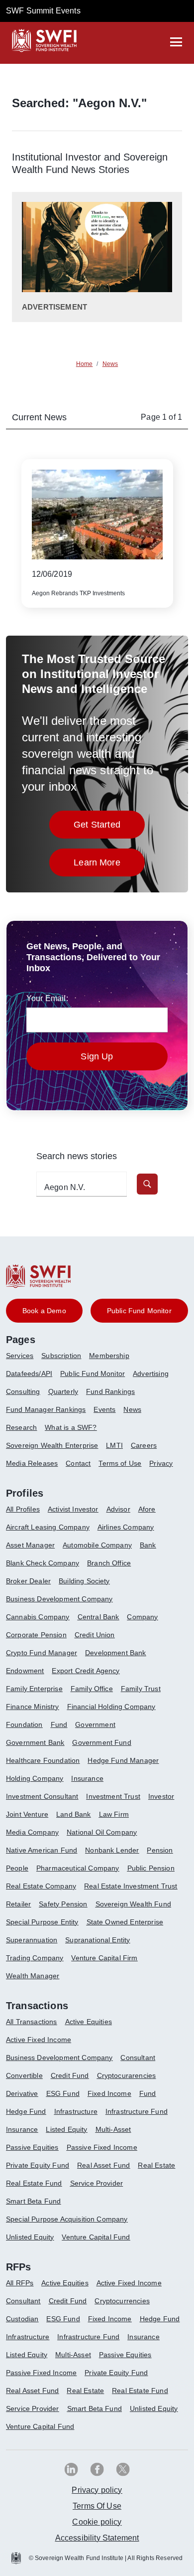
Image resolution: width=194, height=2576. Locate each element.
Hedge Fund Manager (123, 1760)
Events (104, 1409)
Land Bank (73, 1814)
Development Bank (116, 1653)
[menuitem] (24, 1360)
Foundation (24, 1724)
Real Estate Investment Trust (131, 1886)
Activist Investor (73, 1509)
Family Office (92, 1689)
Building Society (84, 1581)
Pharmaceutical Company (78, 1868)
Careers (144, 1445)
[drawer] (176, 42)
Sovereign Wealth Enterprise (52, 1445)
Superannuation (32, 1940)
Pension (160, 1850)
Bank (148, 1545)
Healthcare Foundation (43, 1760)
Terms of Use (120, 1463)
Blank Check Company (43, 1563)
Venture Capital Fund (96, 2237)
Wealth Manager (33, 1976)
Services (20, 1356)
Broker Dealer (28, 1581)
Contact (78, 1463)
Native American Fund (42, 1850)
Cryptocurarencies (127, 2075)
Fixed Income (109, 2093)
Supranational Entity (97, 1940)
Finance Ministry (33, 1707)
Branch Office (109, 1563)
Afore (147, 1509)
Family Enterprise (34, 1689)
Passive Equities (32, 2147)
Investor (161, 1796)
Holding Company (35, 1778)
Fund (59, 1724)
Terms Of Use (97, 2506)
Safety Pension (63, 1904)
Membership (109, 1356)
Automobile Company (97, 1545)
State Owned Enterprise (125, 1922)
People (17, 1868)
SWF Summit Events (43, 11)
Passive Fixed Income (102, 2147)
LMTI (114, 1445)
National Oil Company (102, 1832)
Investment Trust (113, 1796)
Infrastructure (76, 2111)
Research (21, 1427)
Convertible (24, 2075)
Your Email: (47, 998)
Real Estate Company (41, 1886)
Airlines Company (126, 1527)
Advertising (151, 1374)
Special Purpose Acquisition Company (67, 2219)
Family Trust (141, 1689)
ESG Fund (63, 2093)
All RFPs (20, 2283)
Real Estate (156, 2165)
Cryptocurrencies (122, 2301)
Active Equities (89, 2022)
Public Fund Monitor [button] (139, 1311)
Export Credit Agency (86, 1671)
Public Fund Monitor (93, 1374)
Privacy (161, 1463)
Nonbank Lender (112, 1850)
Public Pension (151, 1868)
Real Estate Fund (34, 2183)
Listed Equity (66, 2129)
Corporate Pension (36, 1635)
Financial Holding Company (111, 1707)
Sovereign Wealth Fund (133, 1904)
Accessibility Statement (97, 2538)
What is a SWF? (71, 1427)
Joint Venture (27, 1814)
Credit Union (95, 1635)
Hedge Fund (26, 2111)
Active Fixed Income (39, 2040)
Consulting (23, 1391)
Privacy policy (97, 2490)
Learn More (109, 865)
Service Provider (97, 2183)
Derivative (22, 2093)
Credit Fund (70, 2075)
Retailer (18, 1904)
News (132, 1409)
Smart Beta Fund (33, 2201)
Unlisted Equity (30, 2237)
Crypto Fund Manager (42, 1653)
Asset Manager (30, 1545)
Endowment (25, 1671)
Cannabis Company (38, 1617)
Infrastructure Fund (137, 2111)
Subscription (61, 1356)
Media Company (32, 1832)
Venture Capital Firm (104, 1958)
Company (142, 1617)
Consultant (138, 2058)
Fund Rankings (110, 1391)
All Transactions (32, 2022)
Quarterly (63, 1391)
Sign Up (97, 1056)
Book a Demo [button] (44, 1311)
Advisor (118, 1509)
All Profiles (23, 1509)
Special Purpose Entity (42, 1922)
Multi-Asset (113, 2129)
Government (95, 1724)
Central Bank (98, 1617)
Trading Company (35, 1958)
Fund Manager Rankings (46, 1409)
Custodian (22, 2319)
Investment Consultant (42, 1796)
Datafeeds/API (29, 1374)
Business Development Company (59, 1599)
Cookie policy (97, 2522)
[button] (147, 1184)
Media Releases (32, 1463)
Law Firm (114, 1814)
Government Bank (35, 1742)
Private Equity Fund (38, 2165)
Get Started (109, 827)
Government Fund (101, 1742)
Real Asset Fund (103, 2165)
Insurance (87, 1778)
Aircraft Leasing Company (48, 1527)
